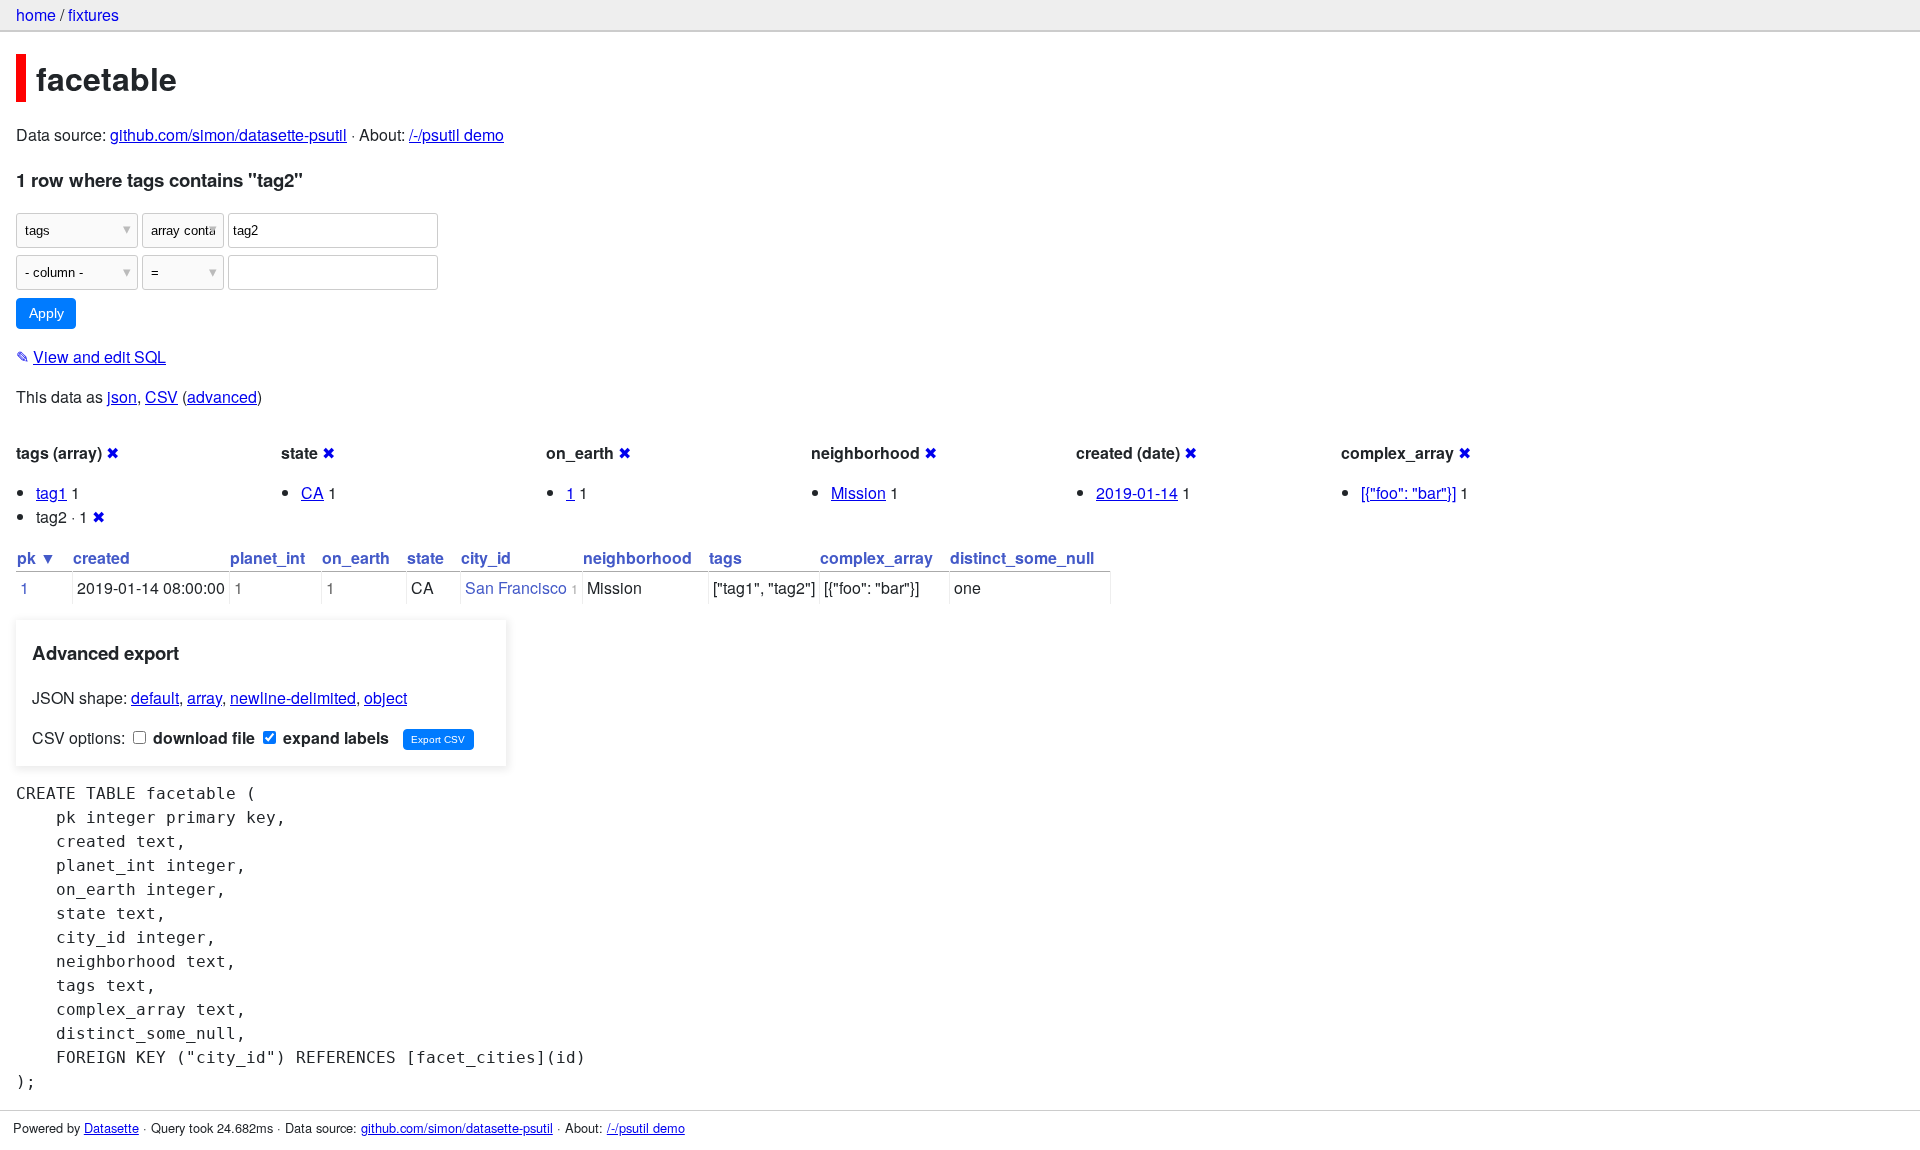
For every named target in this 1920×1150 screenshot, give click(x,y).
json (122, 396)
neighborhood (637, 557)
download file (202, 737)
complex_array (876, 557)
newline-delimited (293, 697)
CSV (161, 396)
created (101, 557)
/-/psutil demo (456, 134)
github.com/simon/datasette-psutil (228, 134)
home (36, 14)
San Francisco (516, 587)
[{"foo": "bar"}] (1408, 492)
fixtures (93, 14)
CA (312, 492)
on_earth (356, 557)
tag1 (51, 492)
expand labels (334, 737)
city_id (486, 557)
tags (725, 557)
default (155, 697)
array (204, 697)
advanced (222, 396)
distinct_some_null (1022, 557)
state (425, 557)
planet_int (267, 557)
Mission (858, 492)
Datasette (111, 1127)
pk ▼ (36, 557)
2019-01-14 (1137, 492)
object (385, 697)
